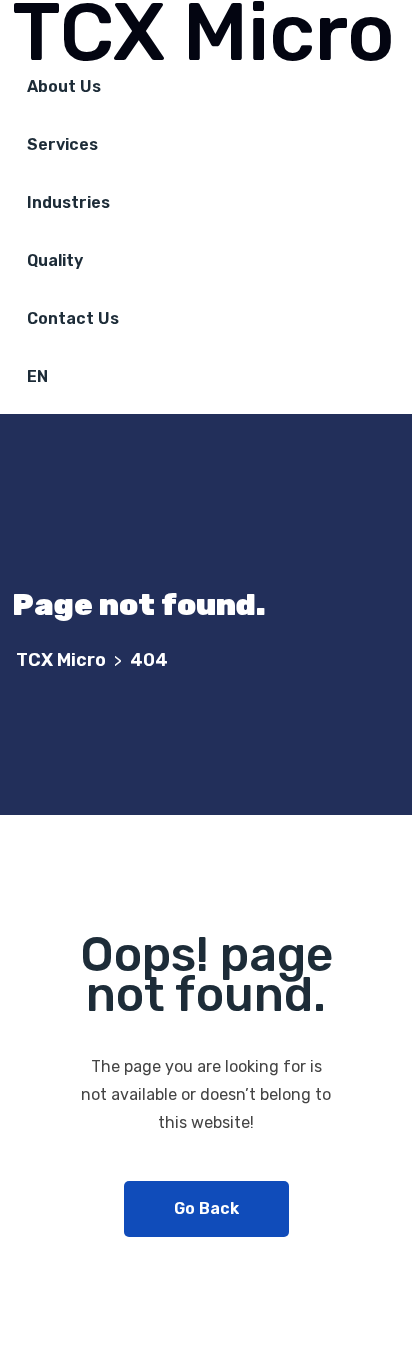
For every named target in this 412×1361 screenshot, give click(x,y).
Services (62, 144)
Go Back (206, 1208)
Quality (55, 260)
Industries (68, 202)
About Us (64, 86)
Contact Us (73, 318)
